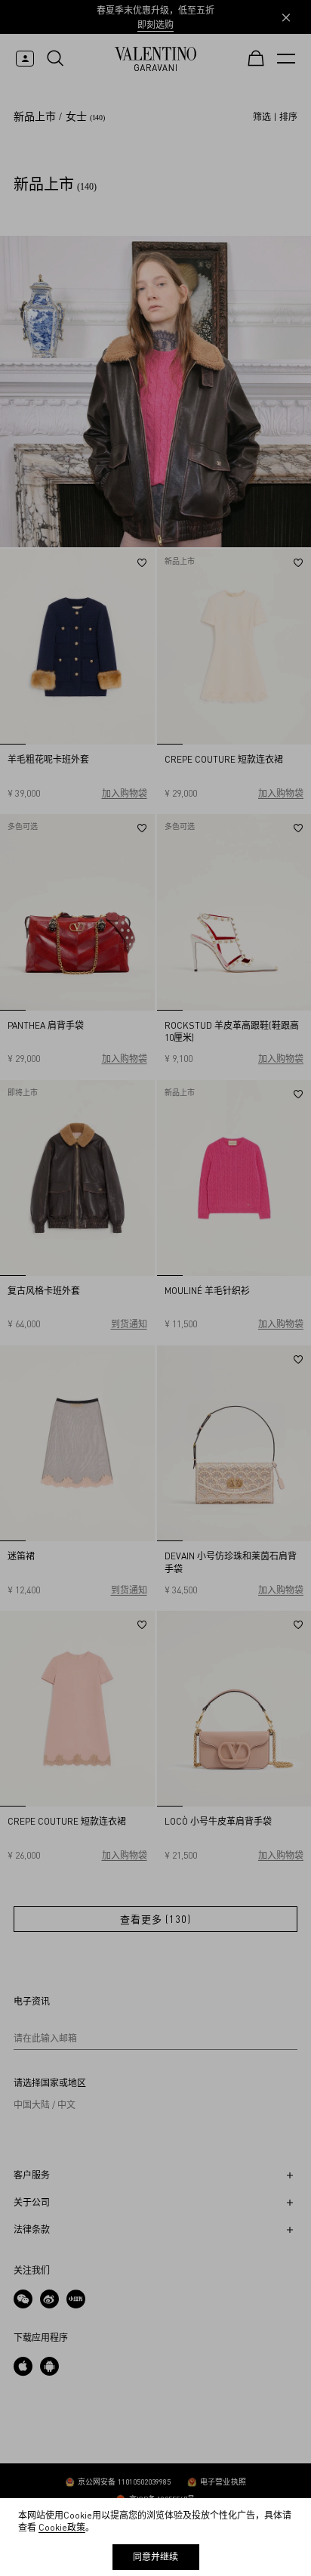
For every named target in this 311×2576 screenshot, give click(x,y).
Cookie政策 (62, 2527)
